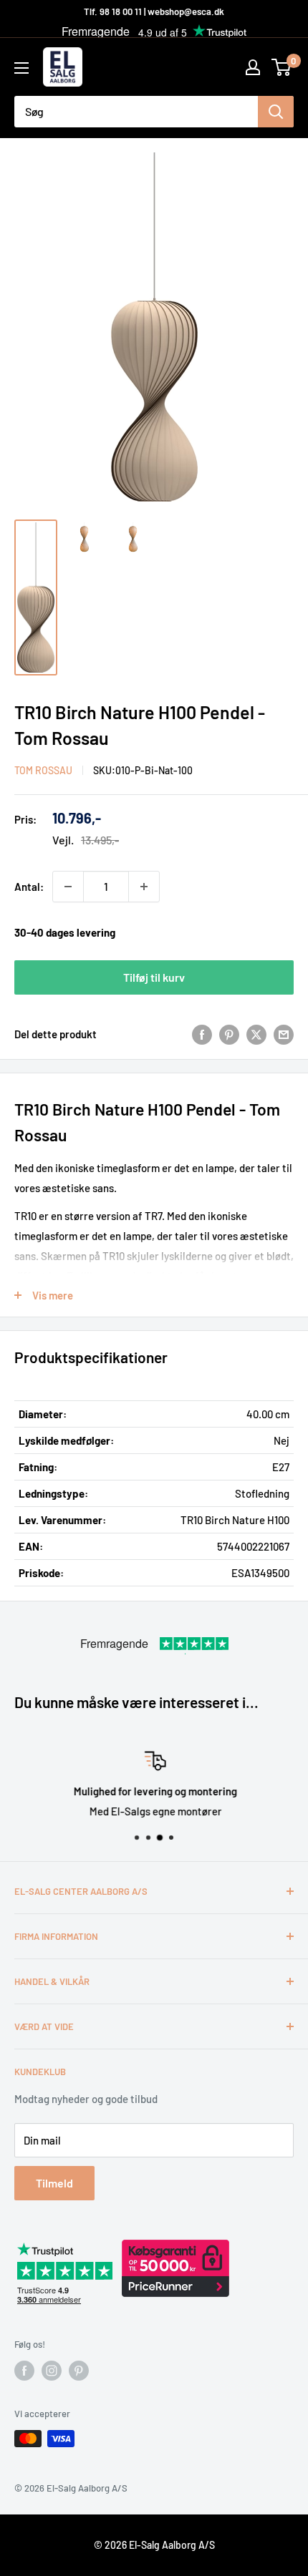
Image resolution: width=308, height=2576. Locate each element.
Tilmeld (54, 2183)
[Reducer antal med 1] (68, 887)
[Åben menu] (21, 68)
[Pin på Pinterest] (229, 1034)
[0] (282, 67)
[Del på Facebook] (202, 1034)
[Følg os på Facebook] (24, 2371)
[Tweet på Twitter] (256, 1034)
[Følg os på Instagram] (52, 2371)
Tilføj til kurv (154, 977)
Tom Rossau (43, 770)
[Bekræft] (276, 112)
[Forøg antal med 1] (144, 887)
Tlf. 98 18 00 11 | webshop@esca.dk (154, 11)
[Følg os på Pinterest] (79, 2371)
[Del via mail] (284, 1034)
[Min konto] (253, 67)
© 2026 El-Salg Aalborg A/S (154, 2545)
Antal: (29, 887)
